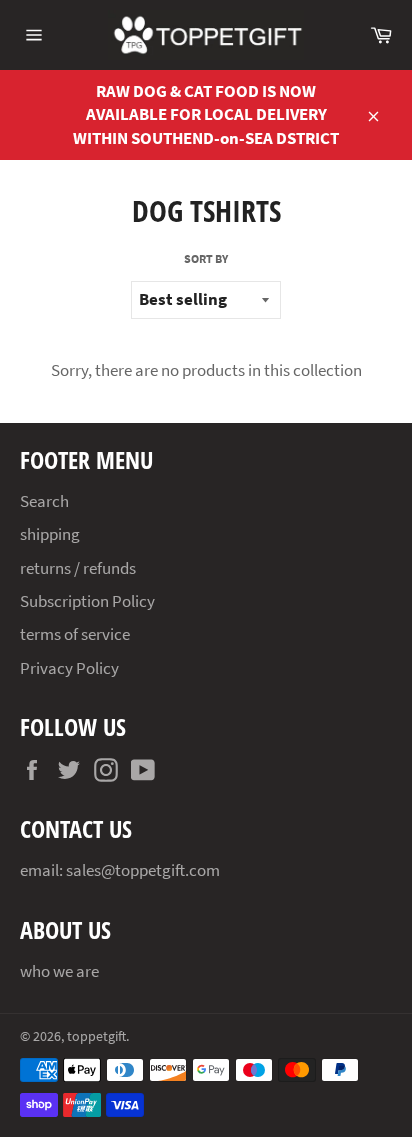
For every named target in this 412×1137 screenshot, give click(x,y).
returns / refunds (78, 568)
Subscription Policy (87, 601)
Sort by (206, 258)
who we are (59, 971)
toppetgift (96, 1036)
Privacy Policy (69, 668)
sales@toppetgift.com (143, 870)
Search (44, 501)
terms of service (75, 634)
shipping (50, 534)
